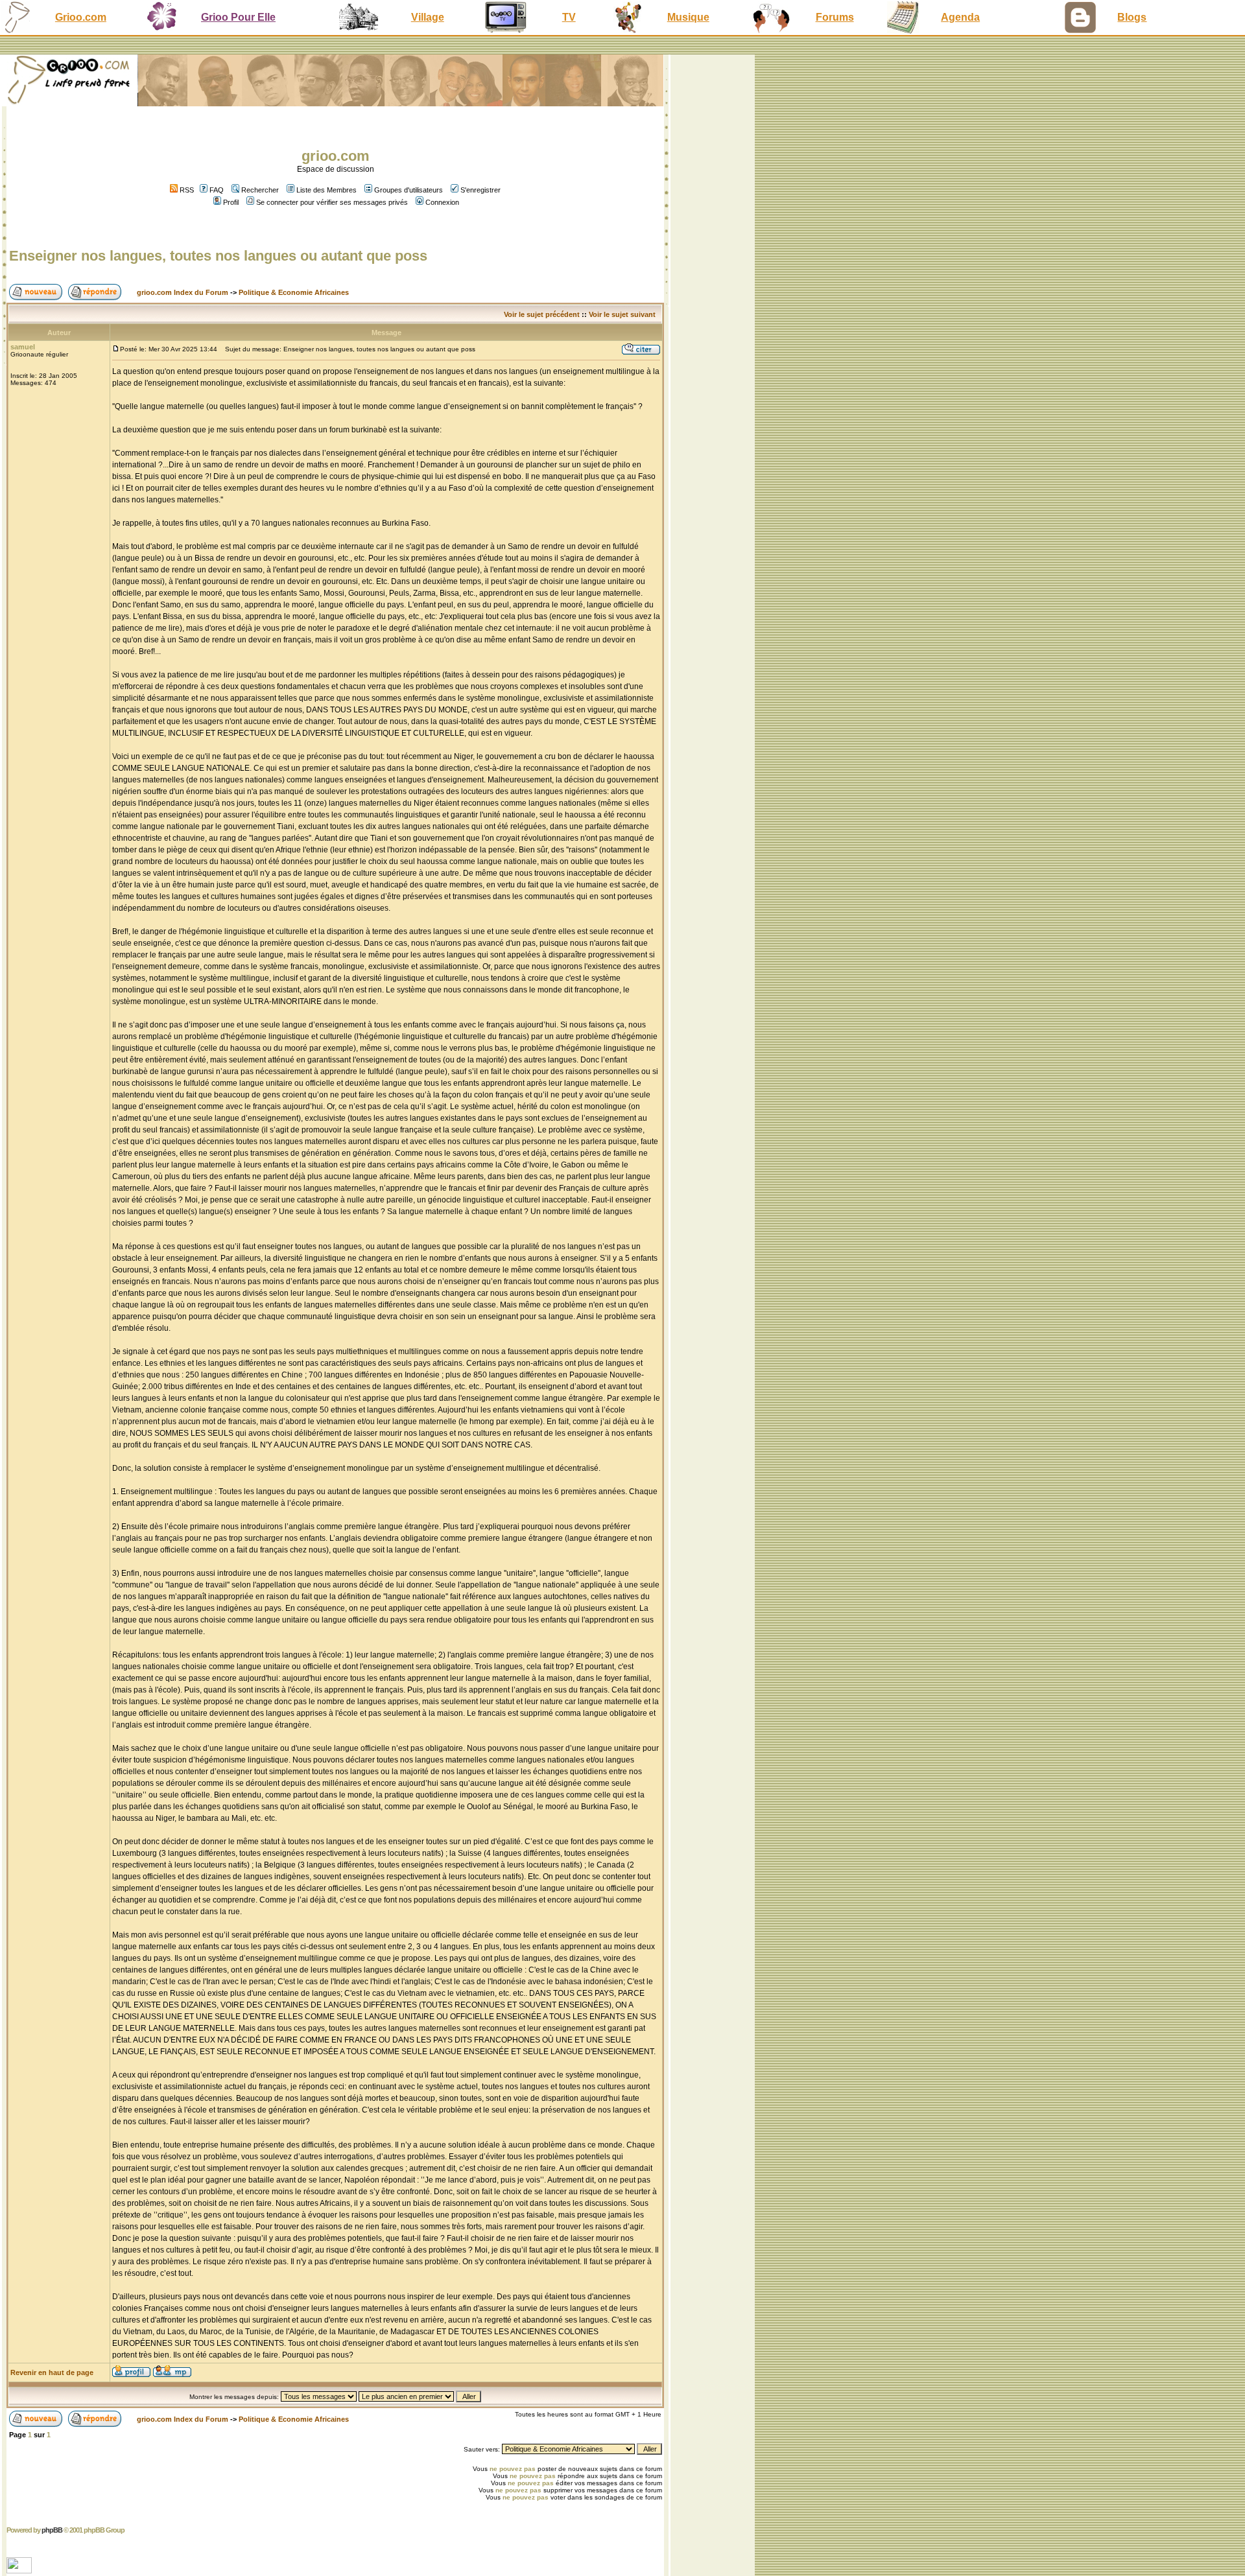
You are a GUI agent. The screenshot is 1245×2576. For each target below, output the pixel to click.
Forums (835, 17)
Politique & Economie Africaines (294, 292)
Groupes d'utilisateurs (409, 190)
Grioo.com (81, 17)
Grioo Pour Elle (238, 17)
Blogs (1132, 17)
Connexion (442, 202)
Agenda (960, 17)
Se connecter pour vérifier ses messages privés (332, 202)
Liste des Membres (326, 190)
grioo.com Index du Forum (183, 292)
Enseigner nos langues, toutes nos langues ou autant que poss (218, 256)
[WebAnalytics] (20, 2570)
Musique (688, 17)
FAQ (217, 190)
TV (569, 17)
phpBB (52, 2530)
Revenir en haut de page (52, 2372)
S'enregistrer (480, 190)
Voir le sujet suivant (622, 314)
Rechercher (260, 190)
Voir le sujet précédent (542, 314)
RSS (186, 190)
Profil (231, 202)
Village (428, 17)
